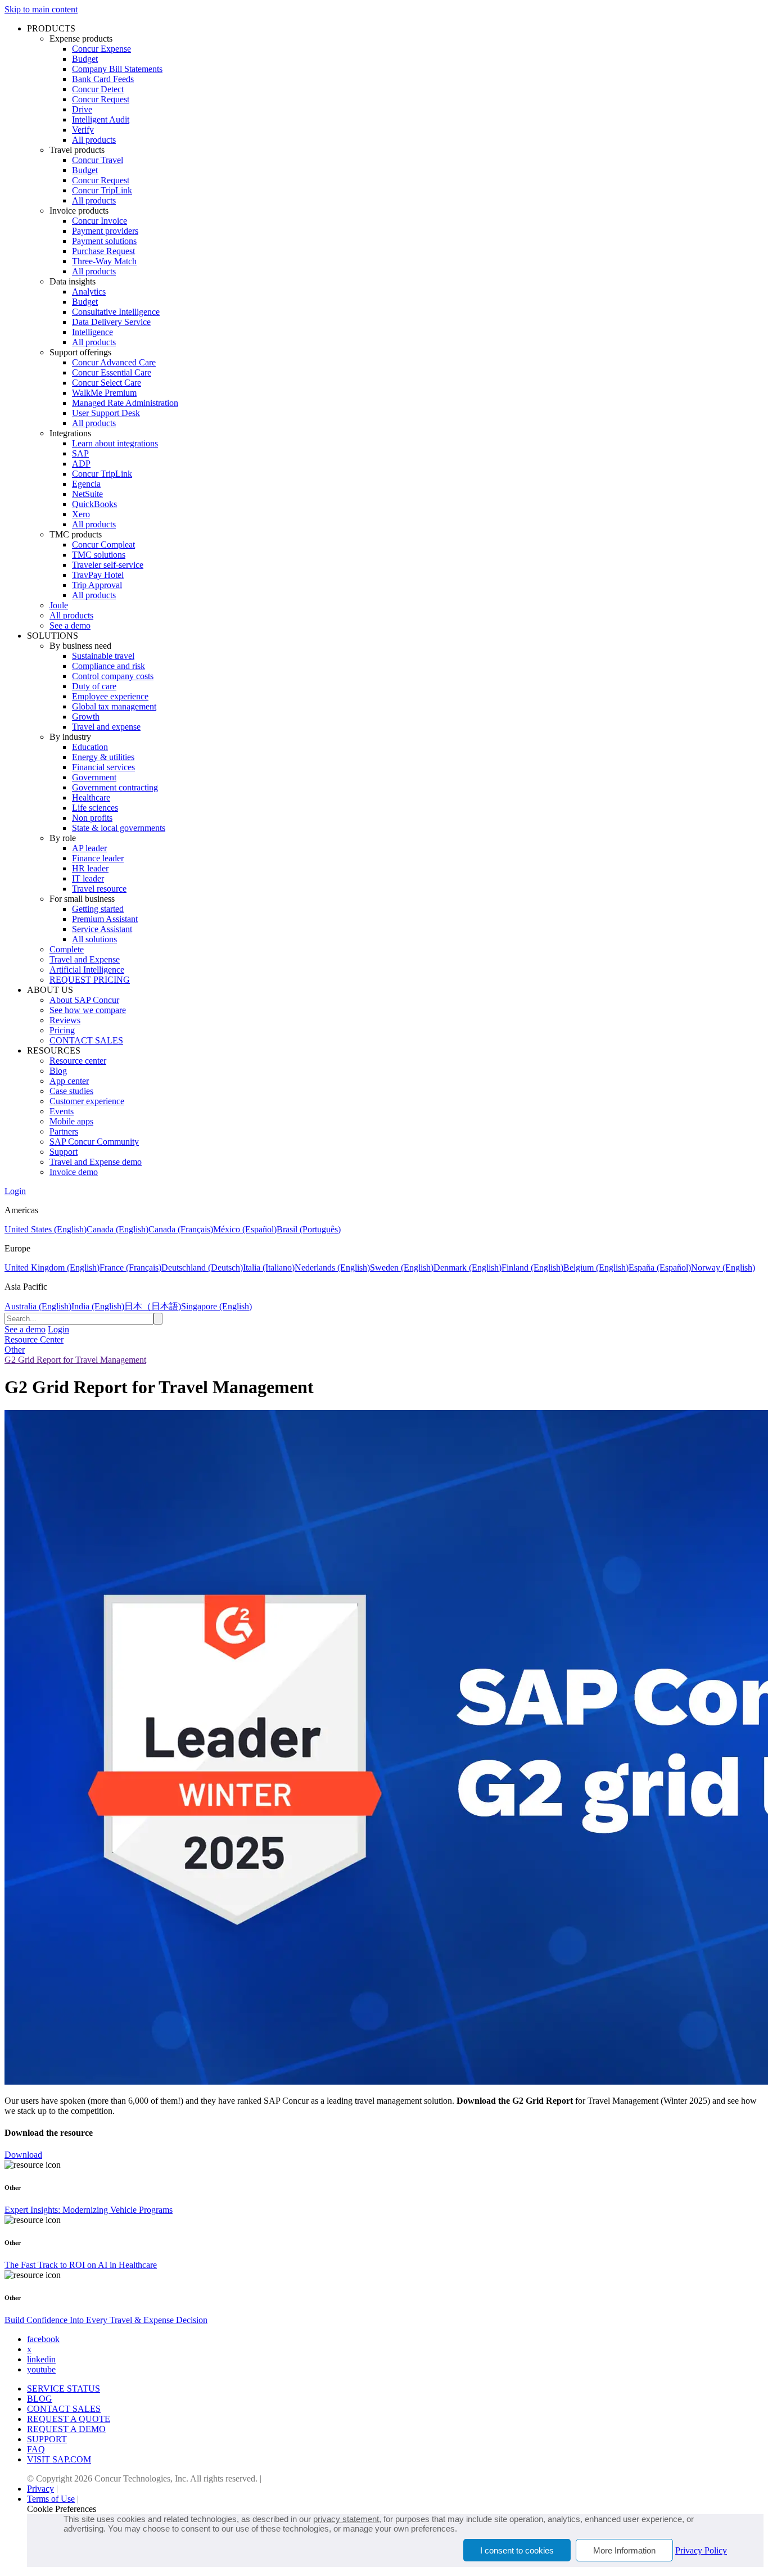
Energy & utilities (103, 757)
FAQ (36, 2449)
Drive (82, 109)
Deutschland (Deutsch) (202, 1267)
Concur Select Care (107, 383)
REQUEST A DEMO (66, 2429)
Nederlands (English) (332, 1267)
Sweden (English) (402, 1267)
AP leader (89, 848)
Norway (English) (723, 1267)
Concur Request (101, 99)
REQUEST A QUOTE (69, 2419)
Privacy (40, 2489)
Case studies (71, 1091)
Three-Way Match (104, 261)
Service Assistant (102, 929)
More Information (624, 2550)
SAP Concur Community (94, 1142)
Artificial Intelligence (87, 970)
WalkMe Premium (104, 393)
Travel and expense (106, 727)
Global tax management (114, 706)
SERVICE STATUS (64, 2389)
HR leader (90, 868)
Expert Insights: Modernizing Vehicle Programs (89, 2210)
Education (90, 747)
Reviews (65, 1020)
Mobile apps (71, 1121)
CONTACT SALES (86, 1040)
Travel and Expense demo (96, 1162)
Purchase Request (103, 251)
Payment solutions (104, 241)
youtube (41, 2369)
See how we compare (88, 1010)
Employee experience (110, 696)
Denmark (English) (467, 1267)
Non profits (92, 818)
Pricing (62, 1030)
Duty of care (94, 686)
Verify (83, 130)
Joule (59, 605)
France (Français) (130, 1267)
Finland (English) (532, 1267)
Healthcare (91, 797)
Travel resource (99, 889)
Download (23, 2155)
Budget (85, 59)
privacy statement (346, 2519)
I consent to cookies (517, 2550)
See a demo (70, 625)
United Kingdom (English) (52, 1267)
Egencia (86, 484)
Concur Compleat (103, 544)
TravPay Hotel (98, 575)
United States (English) (46, 1229)
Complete (67, 949)
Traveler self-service (108, 565)
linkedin (41, 2359)
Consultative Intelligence (116, 312)
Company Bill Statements (117, 69)
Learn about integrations (115, 443)
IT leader (88, 878)
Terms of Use (51, 2499)
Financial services (103, 767)
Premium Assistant (105, 919)
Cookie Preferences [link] (62, 2509)
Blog (58, 1071)
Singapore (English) (216, 1306)
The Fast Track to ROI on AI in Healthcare (81, 2265)
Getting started (98, 909)
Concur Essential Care (112, 372)
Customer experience (87, 1101)
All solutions (94, 939)
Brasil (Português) (309, 1229)
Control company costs (113, 676)
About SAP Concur (84, 1000)
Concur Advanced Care (114, 362)
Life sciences (95, 808)
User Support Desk (106, 413)
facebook (43, 2339)
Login (15, 1191)
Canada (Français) (181, 1229)
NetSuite (87, 494)
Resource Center (34, 1339)
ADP (81, 464)
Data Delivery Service (111, 322)
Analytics (89, 292)
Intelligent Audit (101, 119)
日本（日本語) (153, 1306)
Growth (86, 717)
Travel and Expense (85, 959)
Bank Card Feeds (103, 79)
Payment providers (105, 231)
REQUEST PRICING (90, 980)
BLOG (40, 2399)
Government (94, 777)
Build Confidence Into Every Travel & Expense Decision (106, 2320)
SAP (80, 453)
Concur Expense (101, 49)
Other (15, 1350)
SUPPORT (47, 2439)
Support (64, 1152)
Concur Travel (98, 160)
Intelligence (92, 332)
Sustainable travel (103, 656)
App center (69, 1081)
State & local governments (119, 828)
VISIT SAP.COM (59, 2459)
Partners (64, 1131)
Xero (81, 514)
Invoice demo (74, 1172)
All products (94, 140)
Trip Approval (97, 585)
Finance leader (98, 858)
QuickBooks (94, 504)
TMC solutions (99, 555)
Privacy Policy (701, 2550)
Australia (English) (38, 1306)
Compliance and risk (109, 666)
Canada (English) (118, 1229)
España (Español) (660, 1267)
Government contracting (115, 787)
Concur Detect (98, 89)
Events (62, 1111)
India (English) (98, 1306)
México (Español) (245, 1229)
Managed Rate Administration (125, 403)
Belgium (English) (596, 1267)
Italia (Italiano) (269, 1267)
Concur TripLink (102, 190)
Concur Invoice (100, 221)
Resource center (78, 1061)
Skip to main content (41, 9)
